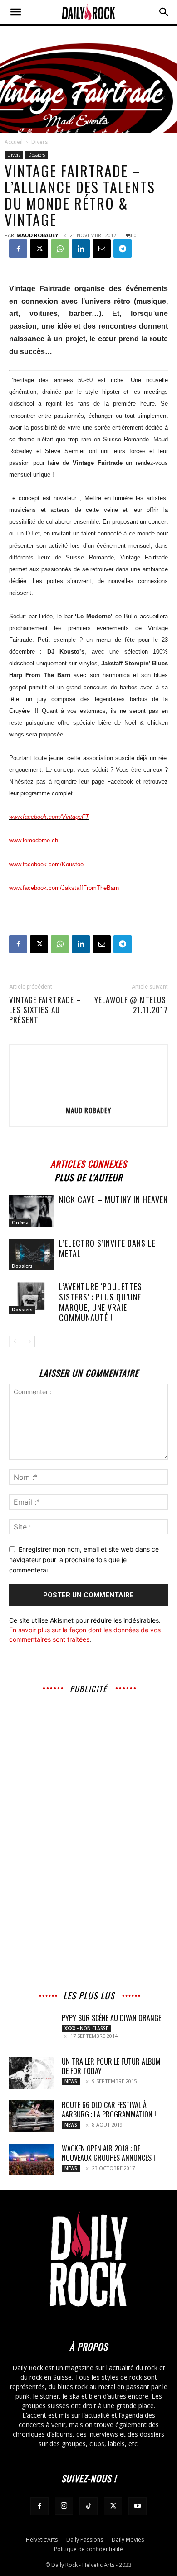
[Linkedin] (81, 249)
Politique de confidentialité (88, 2549)
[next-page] (29, 1341)
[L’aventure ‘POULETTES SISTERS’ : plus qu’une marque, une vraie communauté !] (32, 1298)
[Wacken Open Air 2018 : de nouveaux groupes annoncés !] (32, 2160)
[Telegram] (123, 249)
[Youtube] (138, 2506)
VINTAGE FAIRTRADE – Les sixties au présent (45, 1010)
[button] (15, 12)
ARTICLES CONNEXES (88, 1163)
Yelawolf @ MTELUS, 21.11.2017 (131, 1005)
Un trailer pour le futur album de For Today (111, 2066)
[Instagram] (64, 2506)
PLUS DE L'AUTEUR (88, 1176)
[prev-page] (15, 1341)
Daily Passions (85, 2540)
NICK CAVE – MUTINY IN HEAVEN (113, 1200)
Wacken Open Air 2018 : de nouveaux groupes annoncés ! (108, 2153)
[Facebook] (18, 249)
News (71, 2081)
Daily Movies (128, 2540)
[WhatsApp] (60, 249)
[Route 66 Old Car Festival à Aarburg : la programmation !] (32, 2116)
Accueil (14, 142)
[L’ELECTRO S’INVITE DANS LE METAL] (32, 1255)
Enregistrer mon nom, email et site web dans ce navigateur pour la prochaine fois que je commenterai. (84, 1559)
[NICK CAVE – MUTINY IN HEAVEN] (32, 1211)
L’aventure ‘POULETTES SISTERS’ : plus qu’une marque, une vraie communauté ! (101, 1302)
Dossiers (37, 155)
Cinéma (20, 1223)
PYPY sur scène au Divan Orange (111, 2018)
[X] (39, 249)
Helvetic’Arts (42, 2540)
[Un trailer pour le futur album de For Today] (32, 2073)
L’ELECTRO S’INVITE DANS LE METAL (107, 1248)
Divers (39, 142)
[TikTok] (88, 2506)
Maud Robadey (37, 235)
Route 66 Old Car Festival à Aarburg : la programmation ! (109, 2110)
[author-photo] (88, 1097)
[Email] (102, 249)
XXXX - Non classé (86, 2028)
